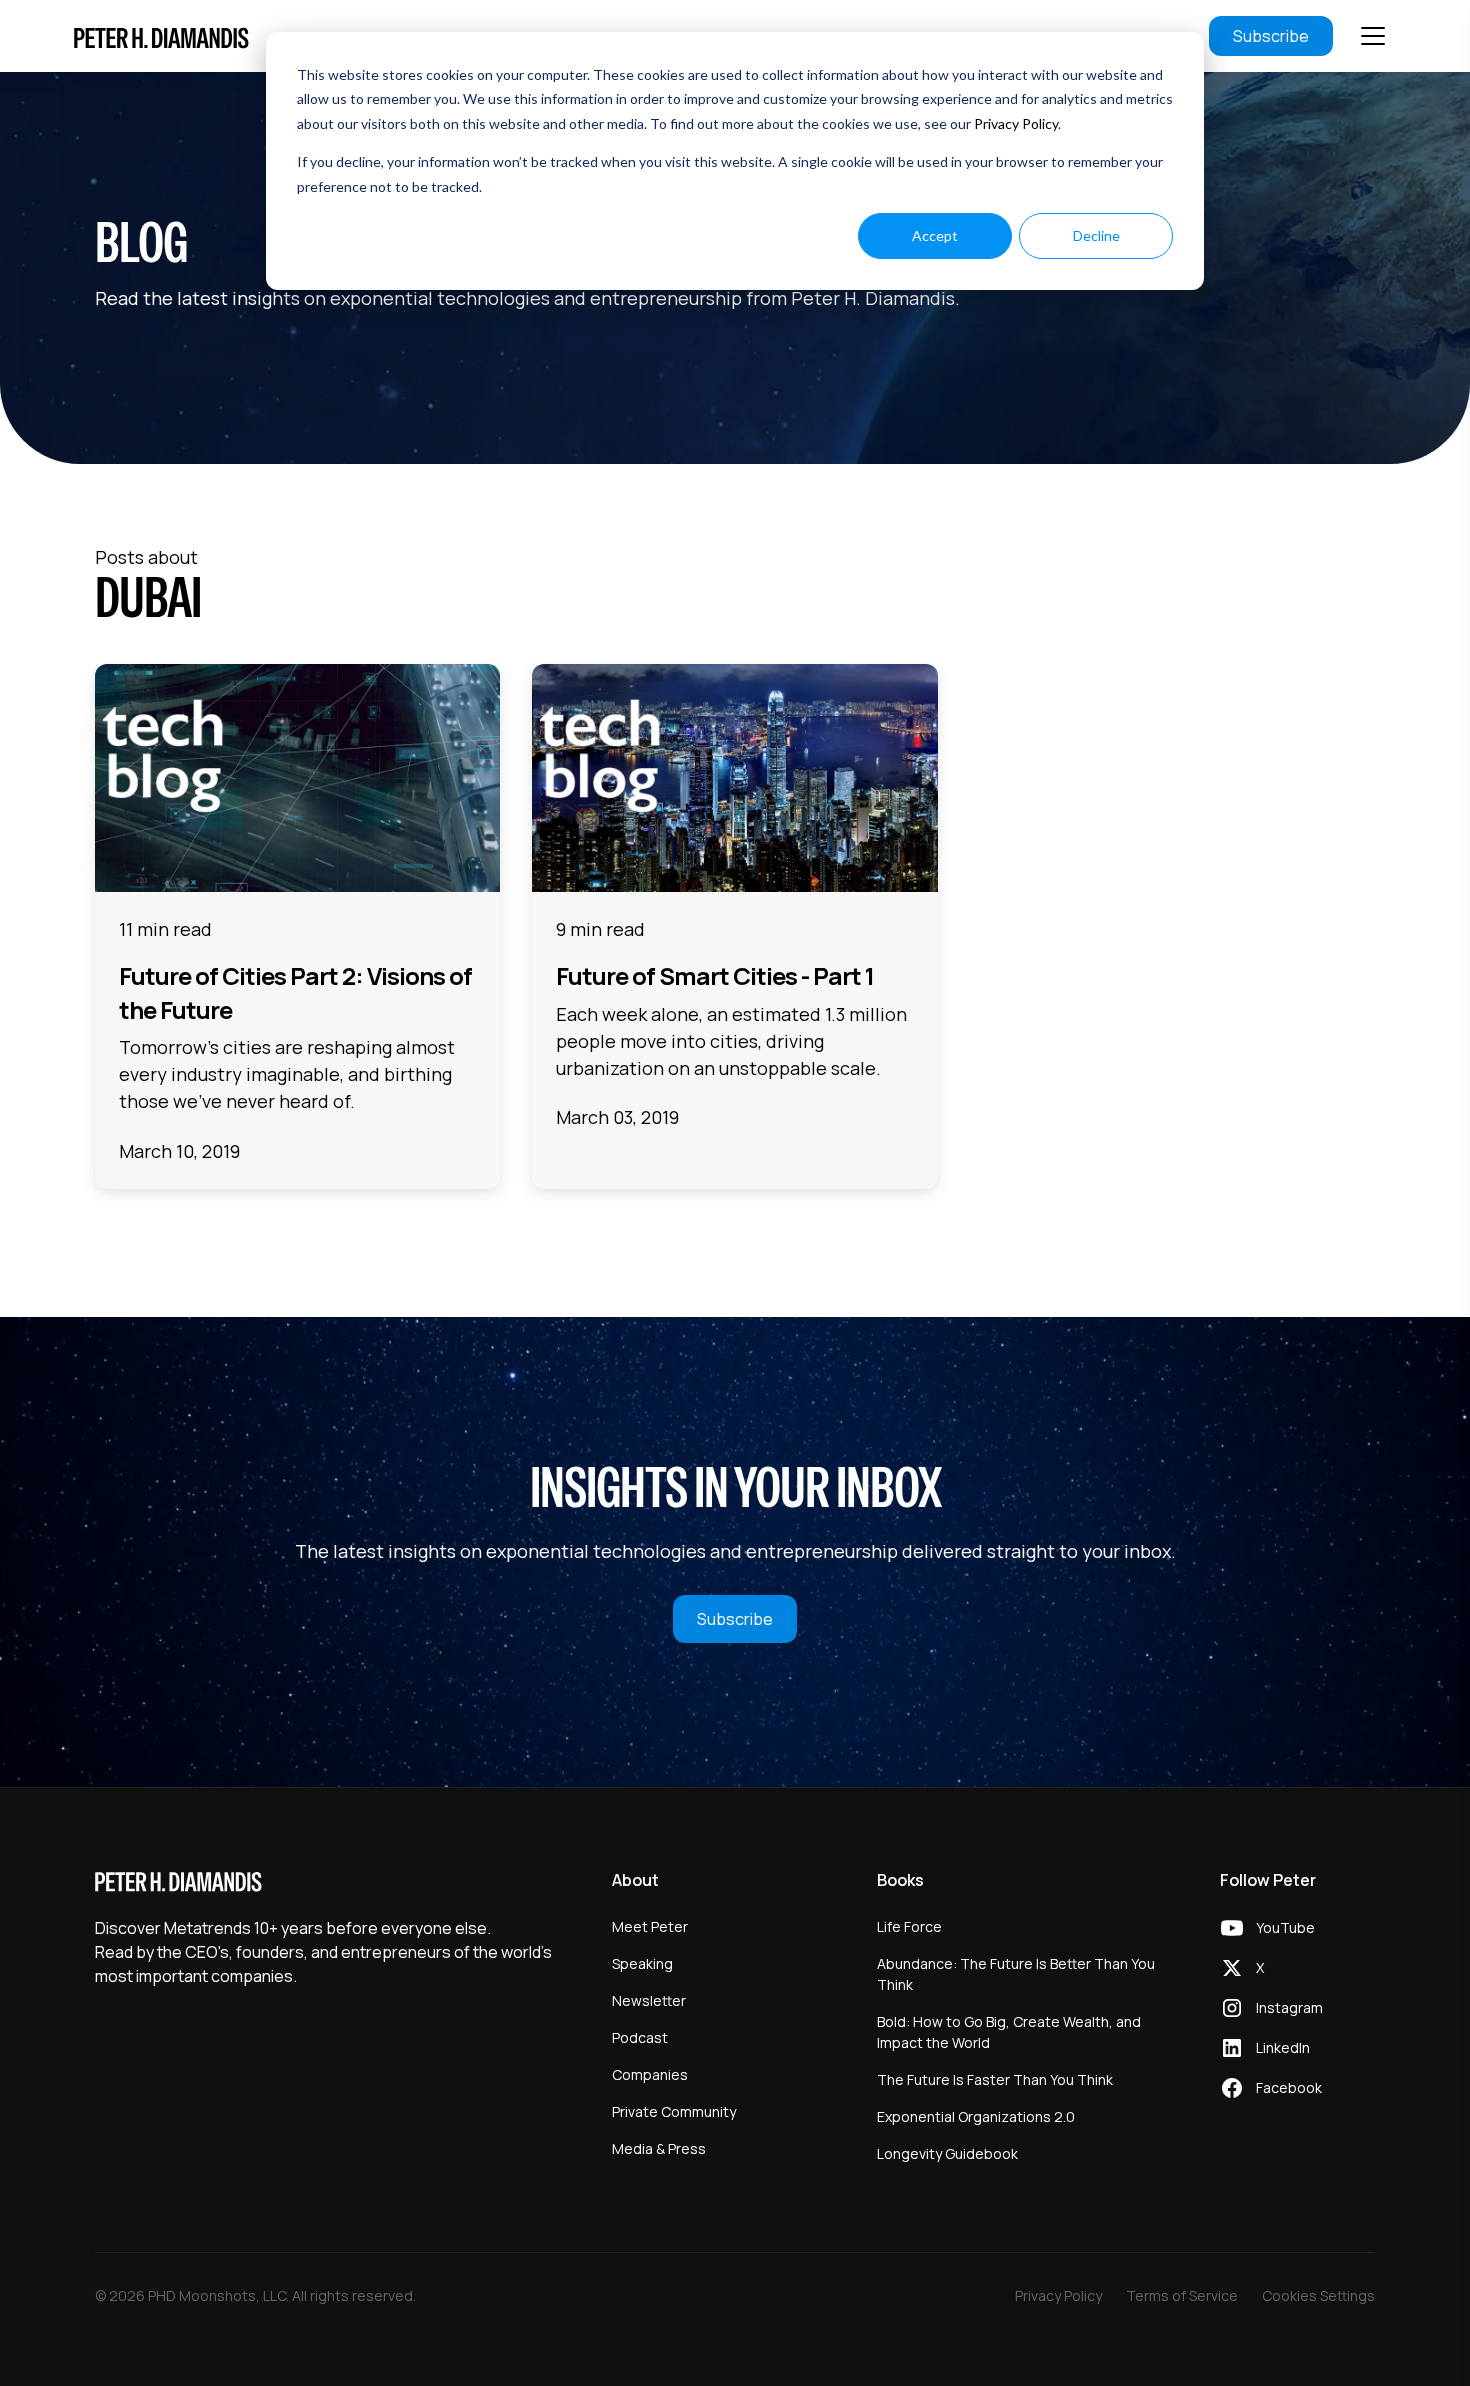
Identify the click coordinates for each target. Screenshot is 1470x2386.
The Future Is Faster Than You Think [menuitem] (995, 2079)
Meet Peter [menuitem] (650, 1926)
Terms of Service (1182, 2295)
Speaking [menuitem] (642, 1963)
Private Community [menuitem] (674, 2111)
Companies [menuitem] (650, 2074)
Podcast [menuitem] (640, 2037)
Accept (935, 235)
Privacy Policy (1016, 123)
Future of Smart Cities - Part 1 (715, 975)
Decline (1096, 235)
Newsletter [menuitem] (649, 2000)
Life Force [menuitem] (909, 1926)
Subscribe (1271, 36)
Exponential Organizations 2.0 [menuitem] (976, 2116)
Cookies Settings (1318, 2295)
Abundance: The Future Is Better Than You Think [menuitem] (1016, 1974)
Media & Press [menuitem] (659, 2148)
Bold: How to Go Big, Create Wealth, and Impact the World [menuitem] (1009, 2032)
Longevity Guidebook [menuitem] (947, 2153)
